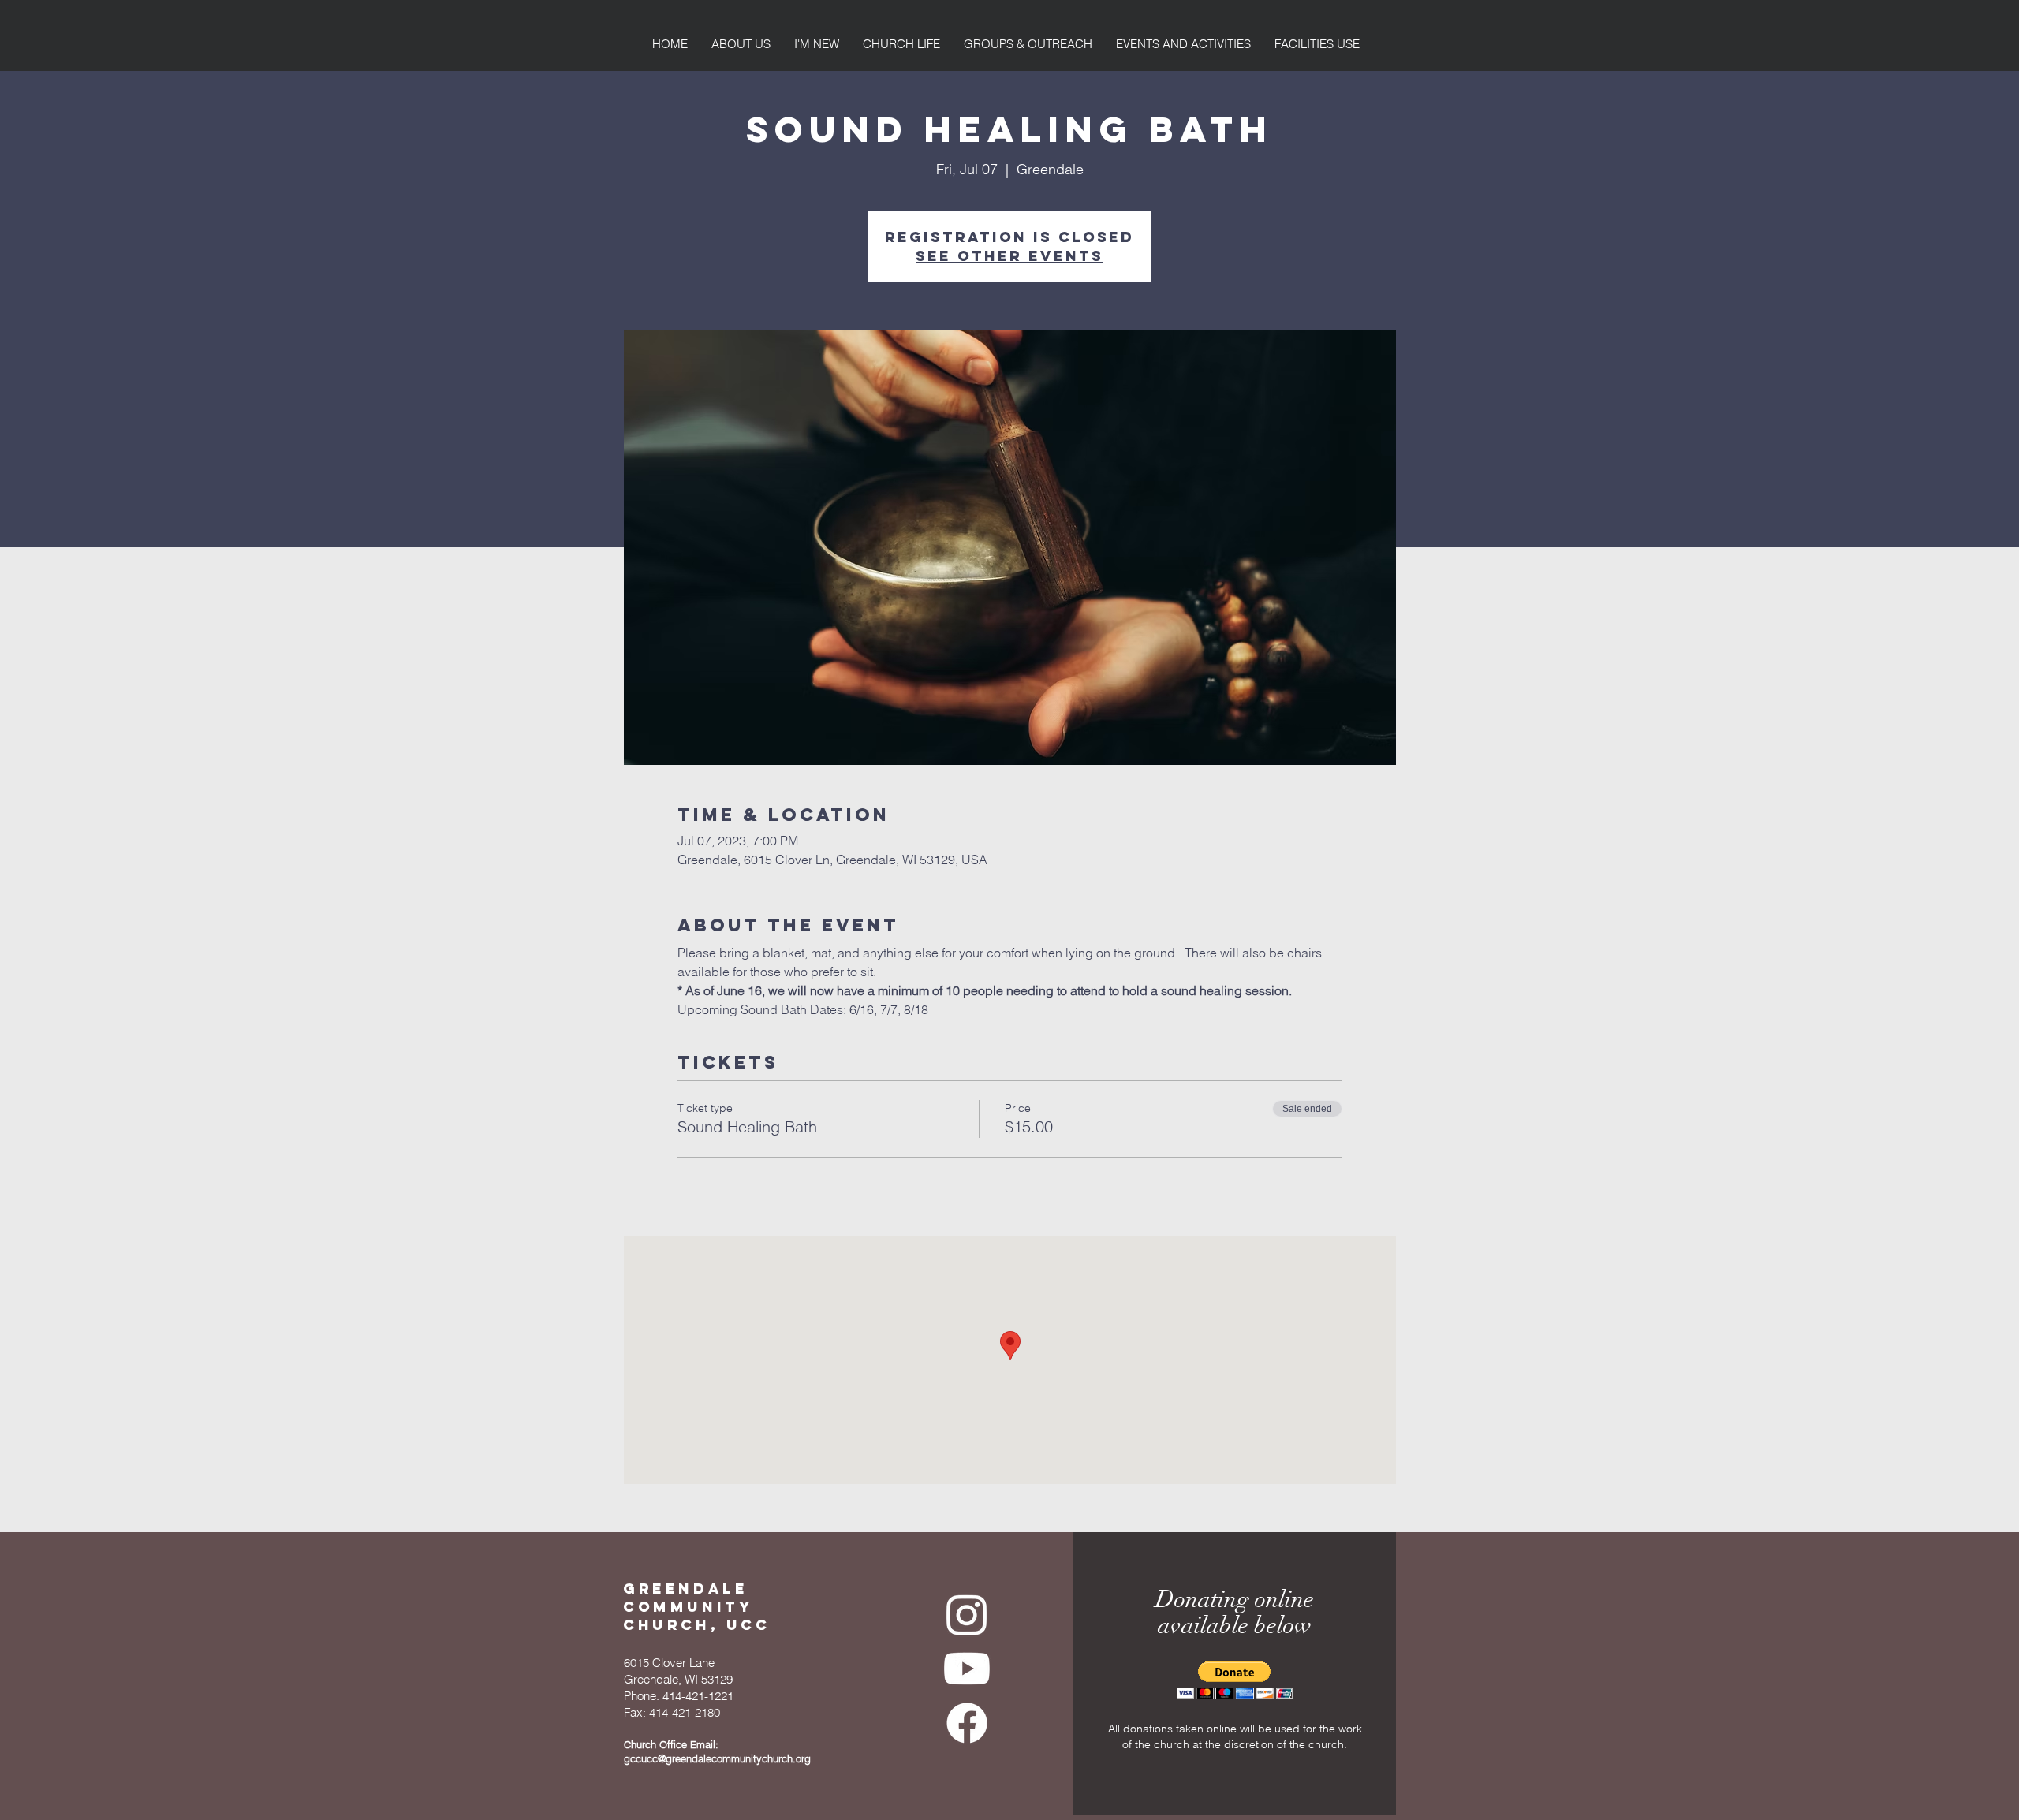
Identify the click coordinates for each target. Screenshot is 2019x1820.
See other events (1009, 256)
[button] (1235, 1680)
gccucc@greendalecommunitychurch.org (717, 1758)
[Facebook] (967, 1723)
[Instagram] (967, 1614)
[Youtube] (967, 1669)
